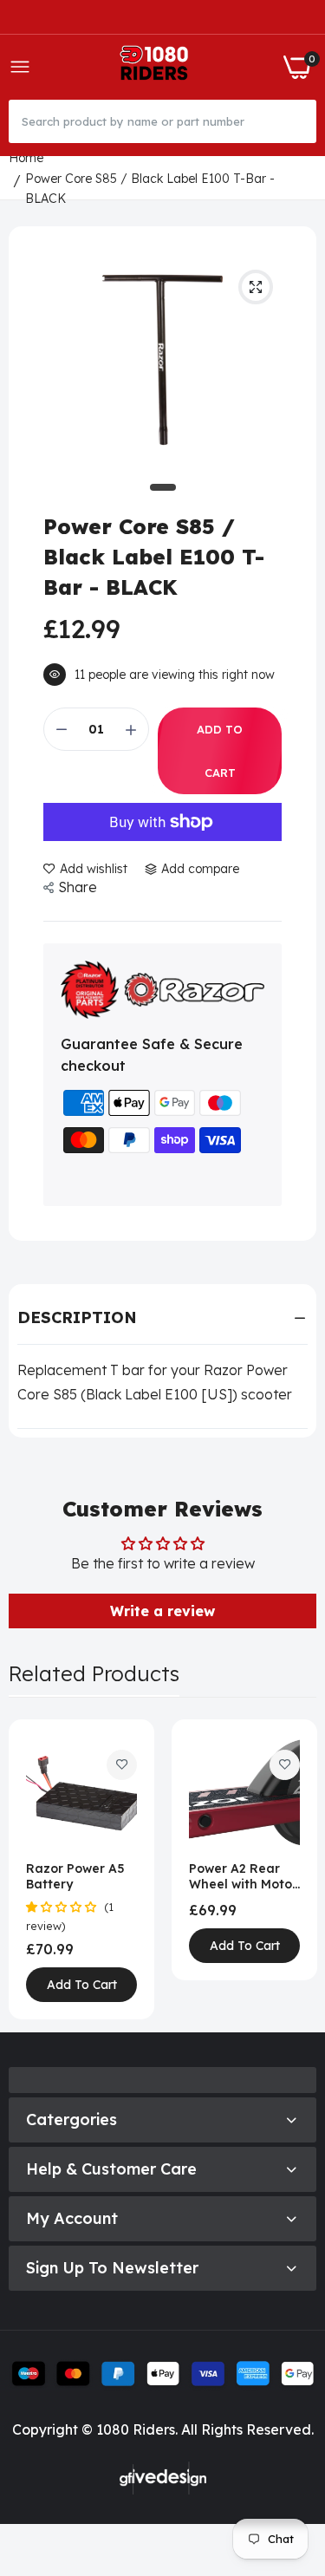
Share (78, 887)
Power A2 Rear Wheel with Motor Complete (243, 1876)
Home (26, 158)
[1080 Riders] (157, 67)
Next (295, 1869)
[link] (122, 1765)
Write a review (162, 1611)
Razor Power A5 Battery (75, 1876)
